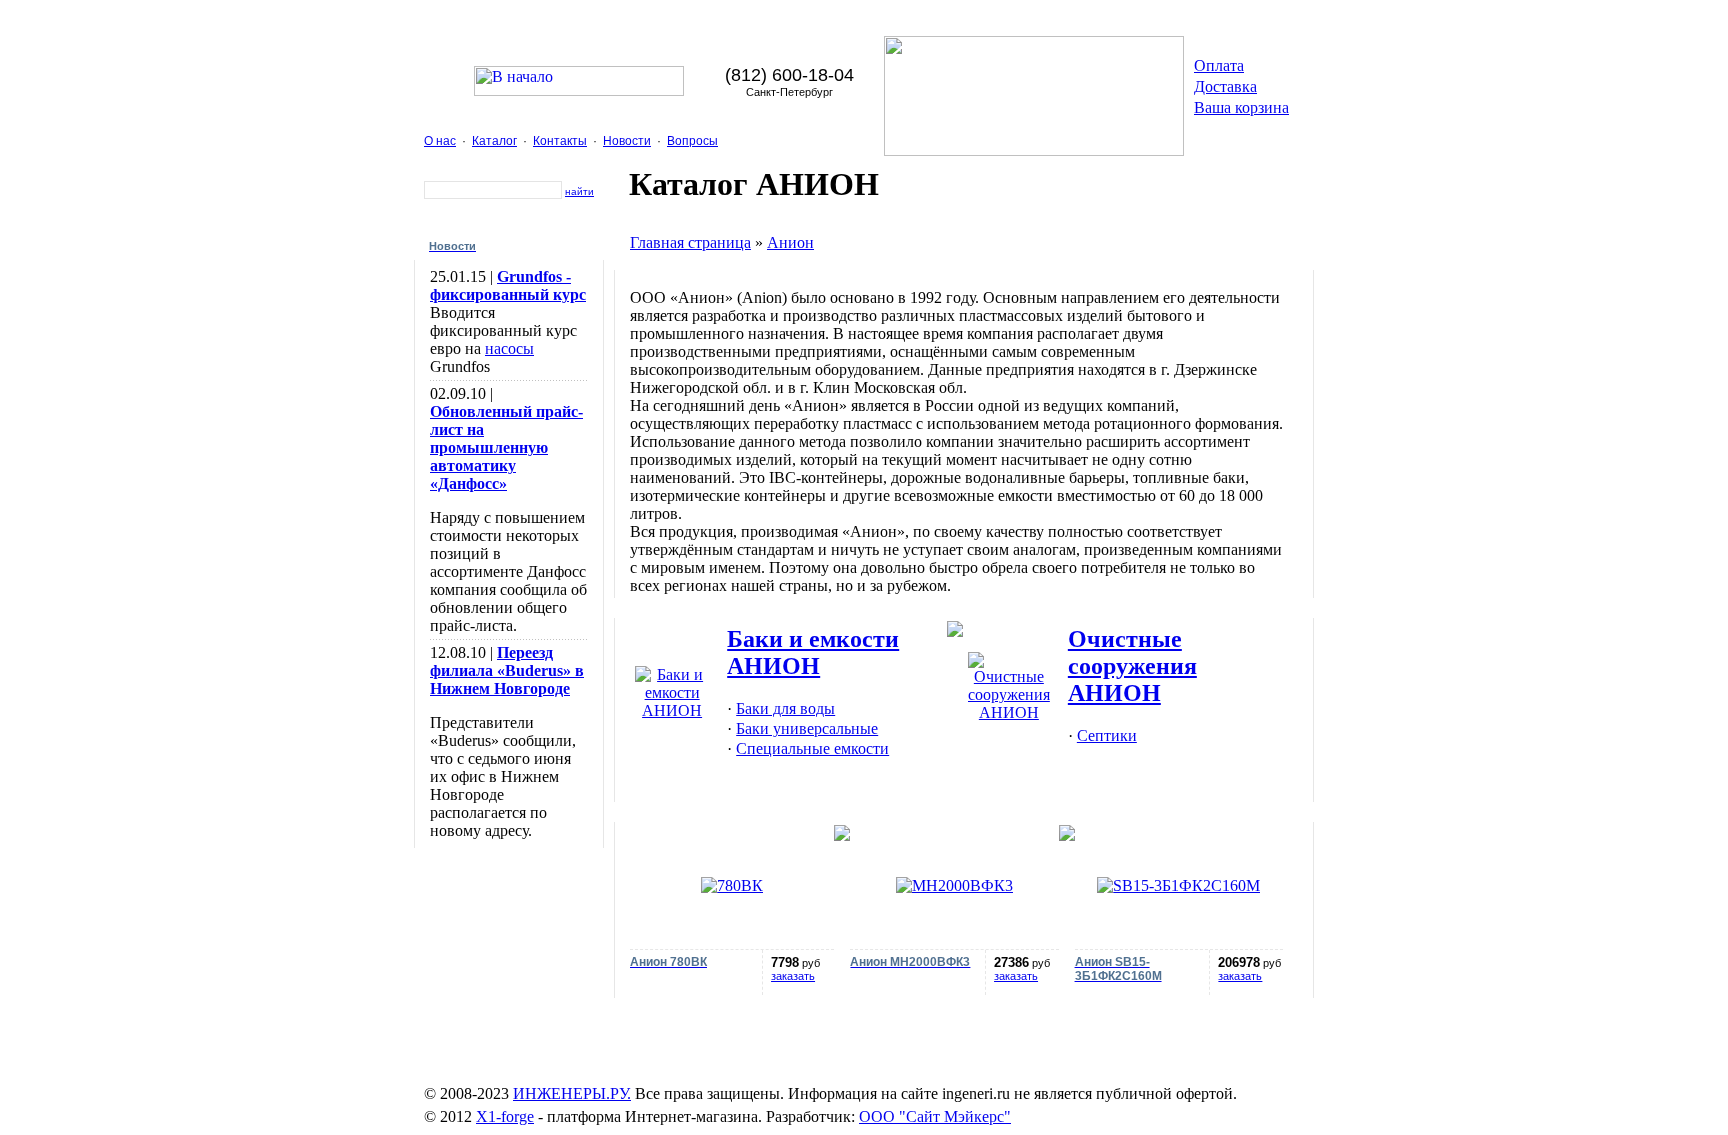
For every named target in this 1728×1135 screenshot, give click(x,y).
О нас (440, 141)
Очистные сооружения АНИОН (1132, 666)
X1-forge (505, 1116)
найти (579, 191)
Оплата (1219, 65)
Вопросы (692, 141)
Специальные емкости (812, 748)
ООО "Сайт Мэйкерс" (935, 1116)
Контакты (560, 141)
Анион (790, 242)
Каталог (494, 141)
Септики (1107, 735)
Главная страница (690, 242)
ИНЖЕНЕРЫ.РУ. (572, 1093)
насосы (509, 348)
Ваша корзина (1241, 107)
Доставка (1225, 86)
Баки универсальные (807, 728)
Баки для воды (785, 708)
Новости (627, 141)
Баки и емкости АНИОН (813, 652)
